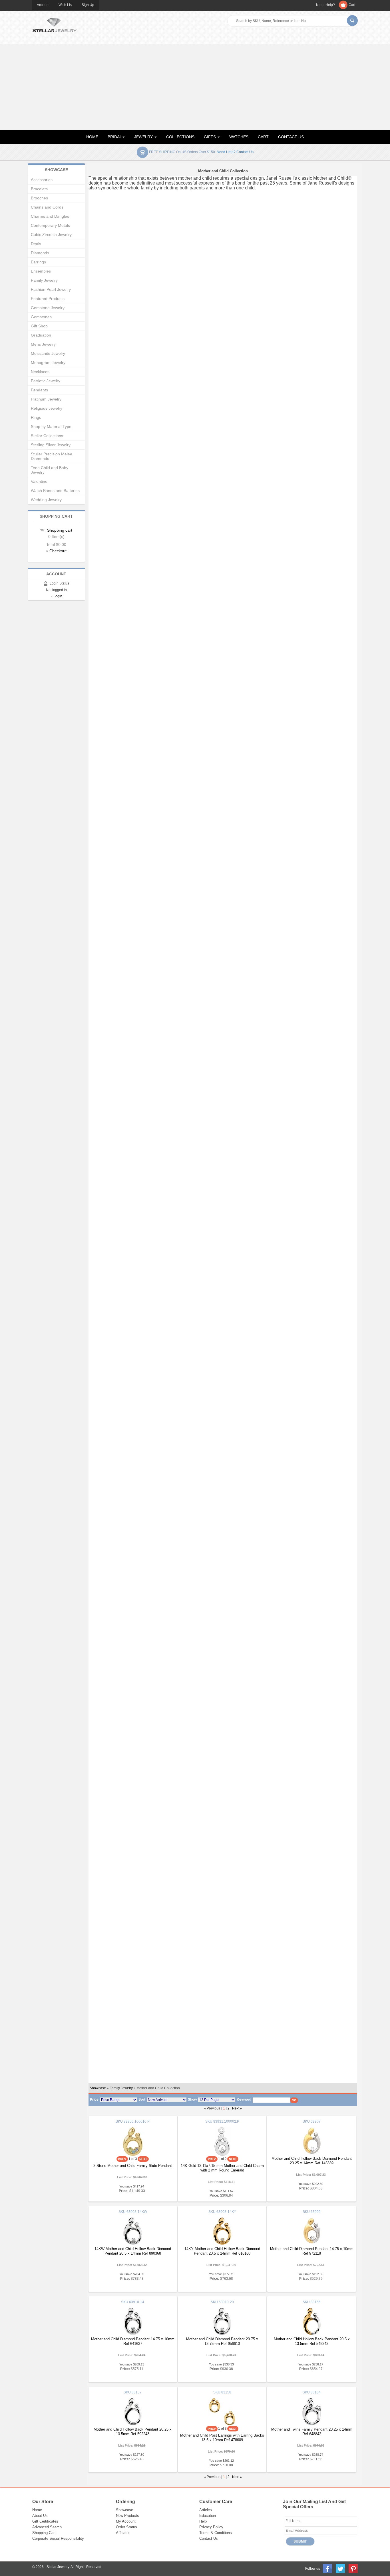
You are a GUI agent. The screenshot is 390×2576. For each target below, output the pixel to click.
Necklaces (40, 372)
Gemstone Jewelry (48, 308)
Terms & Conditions (216, 2533)
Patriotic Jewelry (46, 381)
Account (43, 5)
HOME (92, 137)
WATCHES (239, 137)
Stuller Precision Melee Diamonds (52, 456)
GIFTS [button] (210, 137)
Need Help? (325, 5)
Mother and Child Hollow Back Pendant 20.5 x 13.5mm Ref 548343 (312, 2341)
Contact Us (209, 2538)
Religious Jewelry (47, 408)
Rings (36, 417)
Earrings (38, 262)
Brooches (39, 198)
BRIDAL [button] (115, 137)
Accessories (42, 180)
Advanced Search (47, 2527)
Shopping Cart (44, 2533)
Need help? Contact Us (235, 152)
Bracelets (39, 189)
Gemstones (41, 317)
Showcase (98, 2088)
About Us (40, 2516)
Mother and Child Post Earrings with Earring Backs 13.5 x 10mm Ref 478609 (222, 2438)
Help (203, 2521)
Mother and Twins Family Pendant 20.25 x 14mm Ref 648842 (312, 2432)
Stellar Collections (47, 436)
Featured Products (48, 299)
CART (263, 137)
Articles (206, 2510)
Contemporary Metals (50, 225)
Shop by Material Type (51, 427)
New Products (127, 2516)
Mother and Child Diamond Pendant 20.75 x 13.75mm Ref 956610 (222, 2341)
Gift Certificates (45, 2521)
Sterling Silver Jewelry (51, 445)
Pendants (39, 390)
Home (37, 2510)
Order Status (126, 2527)
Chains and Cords (47, 207)
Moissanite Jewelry (48, 353)
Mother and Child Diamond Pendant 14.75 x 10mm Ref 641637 (133, 2341)
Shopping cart (60, 530)
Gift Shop (39, 326)
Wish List (66, 5)
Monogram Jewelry (48, 363)
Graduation (41, 335)
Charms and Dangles (50, 216)
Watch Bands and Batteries (55, 491)
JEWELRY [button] (144, 137)
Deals (36, 244)
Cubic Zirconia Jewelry (51, 235)
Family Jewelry (121, 2088)
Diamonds (40, 253)
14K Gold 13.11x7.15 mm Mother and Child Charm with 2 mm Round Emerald (222, 2168)
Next (236, 2108)
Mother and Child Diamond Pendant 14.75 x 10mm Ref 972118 (312, 2251)
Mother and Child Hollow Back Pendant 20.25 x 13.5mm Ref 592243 (133, 2432)
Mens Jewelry (43, 344)
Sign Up (88, 5)
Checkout (58, 551)
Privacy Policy (211, 2527)
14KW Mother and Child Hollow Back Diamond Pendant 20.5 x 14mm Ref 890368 (133, 2251)
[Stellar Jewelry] (54, 24)
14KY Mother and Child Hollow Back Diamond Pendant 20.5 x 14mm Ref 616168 (222, 2251)
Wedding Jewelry (46, 500)
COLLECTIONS (180, 137)
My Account (126, 2521)
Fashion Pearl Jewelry (51, 289)
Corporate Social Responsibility (58, 2538)
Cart (352, 5)
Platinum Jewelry (46, 399)
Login (58, 596)
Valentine (39, 481)
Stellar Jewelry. (58, 2567)
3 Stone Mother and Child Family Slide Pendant (133, 2166)
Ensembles (41, 271)
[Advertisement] (195, 87)
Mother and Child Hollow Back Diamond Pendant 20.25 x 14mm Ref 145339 (312, 2161)
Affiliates (123, 2533)
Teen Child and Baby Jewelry (50, 470)
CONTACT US (291, 137)
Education (208, 2516)
